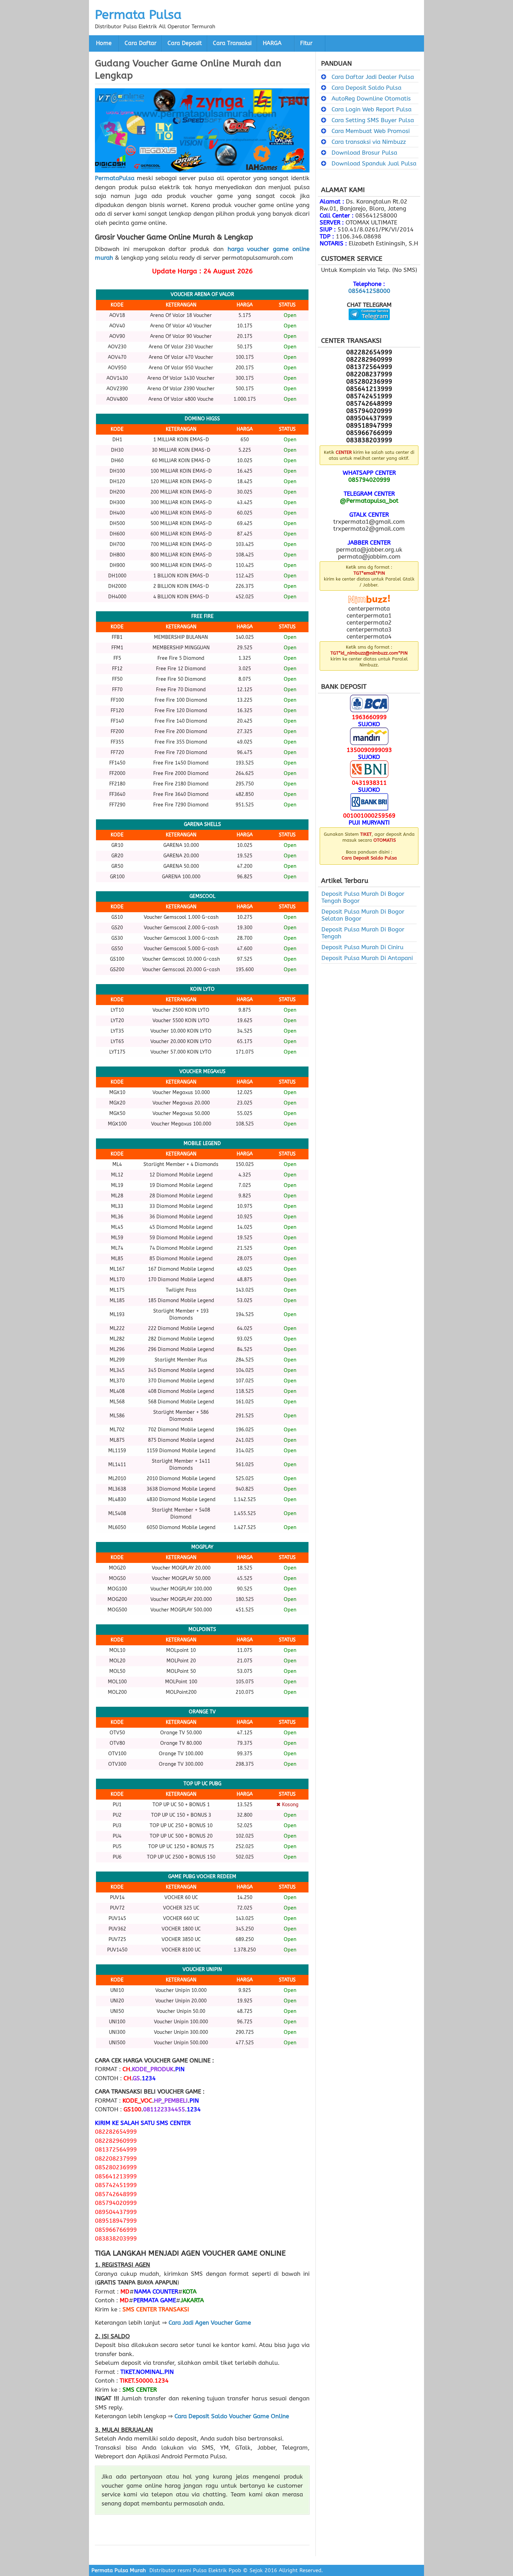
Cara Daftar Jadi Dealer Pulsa (373, 77)
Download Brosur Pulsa (364, 153)
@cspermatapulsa (369, 325)
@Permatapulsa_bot (369, 501)
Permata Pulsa (138, 15)
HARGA (272, 43)
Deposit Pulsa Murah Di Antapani (367, 958)
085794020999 (369, 480)
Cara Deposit (185, 43)
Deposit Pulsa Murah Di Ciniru (362, 947)
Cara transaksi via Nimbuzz (369, 142)
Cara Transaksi (232, 43)
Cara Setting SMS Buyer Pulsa (373, 120)
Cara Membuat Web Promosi (371, 131)
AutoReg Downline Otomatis (371, 98)
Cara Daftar (140, 43)
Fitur (306, 43)
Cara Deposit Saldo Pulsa (366, 88)
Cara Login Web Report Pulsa (371, 109)
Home (104, 43)
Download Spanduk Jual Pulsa (374, 163)
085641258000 (369, 291)
